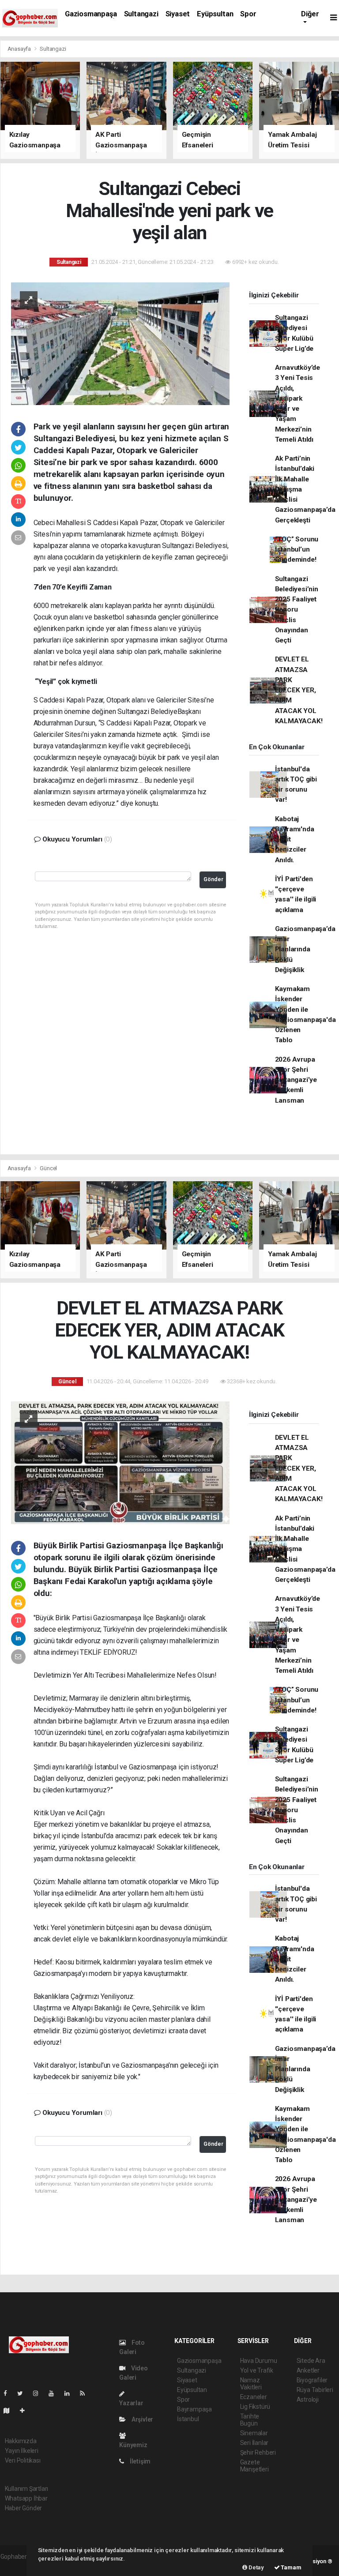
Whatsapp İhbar (26, 2498)
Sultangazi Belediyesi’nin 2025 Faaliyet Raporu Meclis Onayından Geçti (297, 610)
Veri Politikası (23, 2460)
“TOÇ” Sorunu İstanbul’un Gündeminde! (297, 550)
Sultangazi (141, 14)
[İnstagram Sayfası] (39, 2393)
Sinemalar (254, 2433)
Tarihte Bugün (250, 2420)
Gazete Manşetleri (254, 2466)
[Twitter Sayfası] (24, 2393)
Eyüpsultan (215, 14)
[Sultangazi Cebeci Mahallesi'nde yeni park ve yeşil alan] (120, 343)
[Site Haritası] (10, 2411)
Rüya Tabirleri (315, 2390)
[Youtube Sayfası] (55, 2393)
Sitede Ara (311, 2361)
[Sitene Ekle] (26, 2411)
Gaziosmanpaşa (91, 14)
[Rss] (86, 2393)
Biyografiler (312, 2380)
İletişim (139, 2461)
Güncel (48, 1168)
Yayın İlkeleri (22, 2451)
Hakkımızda (21, 2441)
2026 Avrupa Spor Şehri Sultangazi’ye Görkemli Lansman (296, 1080)
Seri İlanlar (254, 2443)
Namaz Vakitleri (251, 2384)
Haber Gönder (24, 2508)
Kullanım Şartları (27, 2489)
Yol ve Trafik (257, 2370)
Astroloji (308, 2400)
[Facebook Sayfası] (9, 2393)
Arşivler (142, 2419)
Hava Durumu (259, 2361)
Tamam (291, 2567)
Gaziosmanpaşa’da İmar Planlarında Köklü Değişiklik (305, 949)
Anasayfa (20, 49)
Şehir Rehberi (258, 2452)
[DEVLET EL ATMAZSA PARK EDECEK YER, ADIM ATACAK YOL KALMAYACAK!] (120, 1462)
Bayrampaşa (194, 2409)
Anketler (308, 2370)
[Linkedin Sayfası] (71, 2393)
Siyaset (178, 14)
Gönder (213, 879)
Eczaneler (254, 2397)
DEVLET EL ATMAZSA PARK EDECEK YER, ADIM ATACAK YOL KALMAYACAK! (299, 690)
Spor (248, 14)
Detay (256, 2567)
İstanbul (188, 2419)
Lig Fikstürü (255, 2407)
